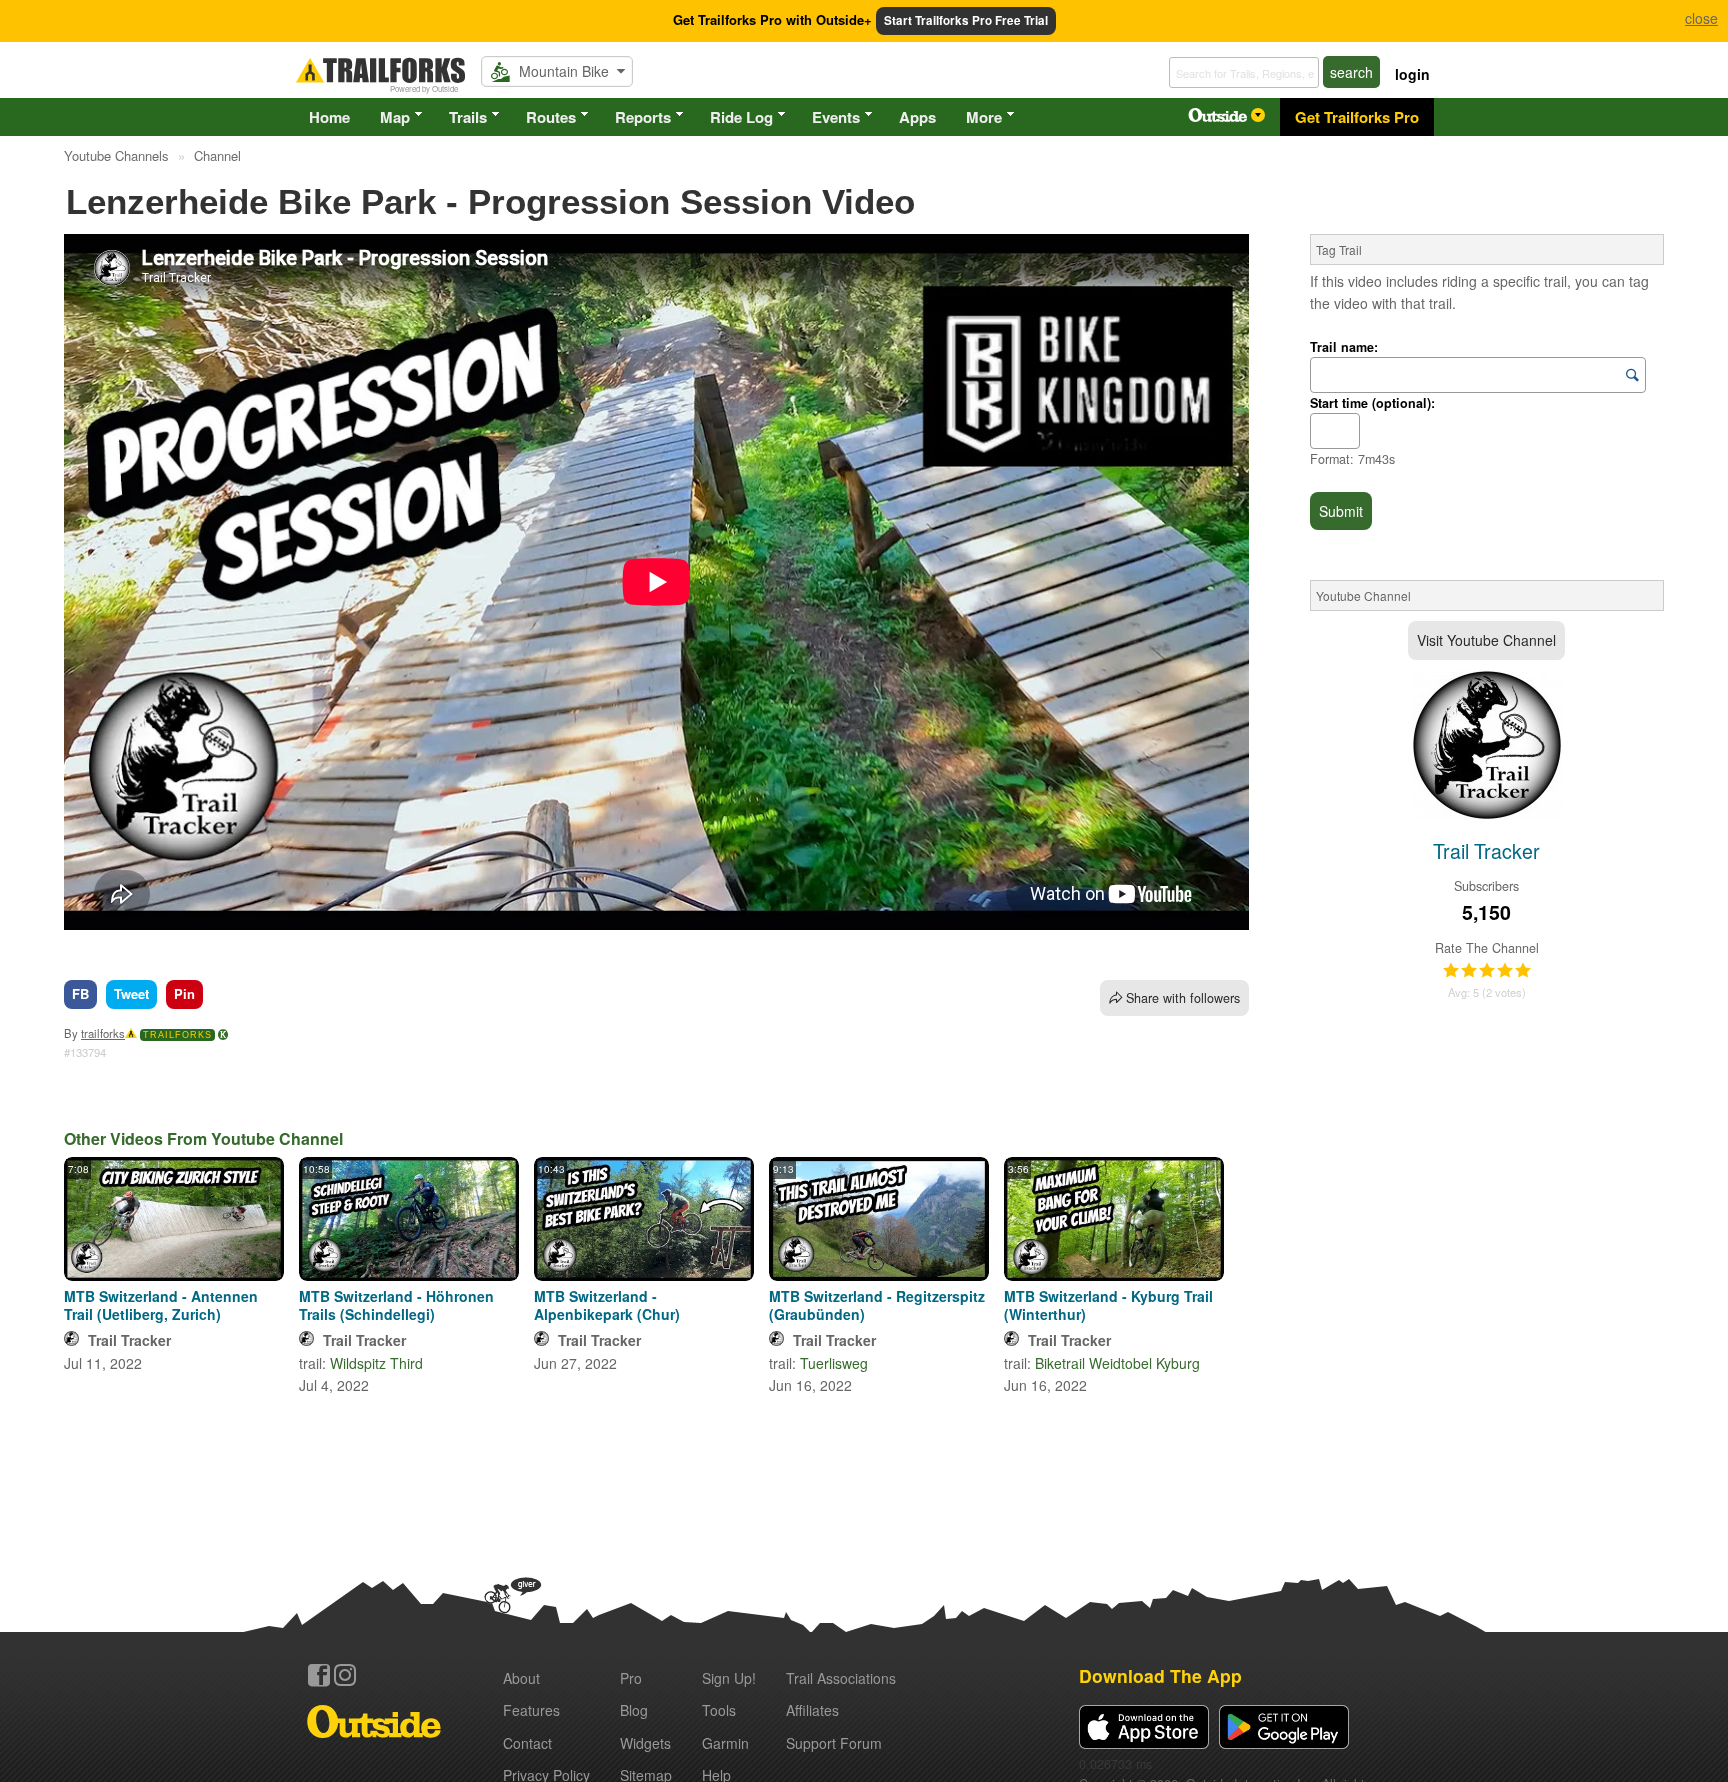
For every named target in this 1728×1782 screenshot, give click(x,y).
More (984, 117)
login (1412, 74)
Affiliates (812, 1710)
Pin (184, 993)
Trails (468, 117)
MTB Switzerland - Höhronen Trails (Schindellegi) (396, 1305)
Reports (643, 117)
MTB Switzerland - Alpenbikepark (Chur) (607, 1305)
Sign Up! (729, 1678)
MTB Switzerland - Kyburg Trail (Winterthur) (1108, 1305)
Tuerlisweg (834, 1363)
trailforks (103, 1033)
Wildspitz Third (376, 1363)
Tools (719, 1710)
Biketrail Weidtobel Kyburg (1117, 1363)
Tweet (131, 993)
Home (329, 117)
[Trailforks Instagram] (345, 1675)
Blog (634, 1710)
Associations (841, 1678)
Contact (527, 1743)
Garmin (725, 1743)
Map (395, 117)
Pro (631, 1678)
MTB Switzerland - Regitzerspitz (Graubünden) (877, 1305)
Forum (834, 1743)
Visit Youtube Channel (1486, 640)
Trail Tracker (129, 1340)
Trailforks (177, 1035)
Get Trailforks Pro (1357, 117)
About (521, 1678)
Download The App (1160, 1675)
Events (836, 117)
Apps (917, 117)
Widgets (645, 1743)
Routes (551, 117)
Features (531, 1710)
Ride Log (741, 117)
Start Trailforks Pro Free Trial (966, 20)
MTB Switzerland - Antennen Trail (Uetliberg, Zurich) (161, 1305)
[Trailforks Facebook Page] (319, 1675)
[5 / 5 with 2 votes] (1487, 971)
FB (80, 993)
